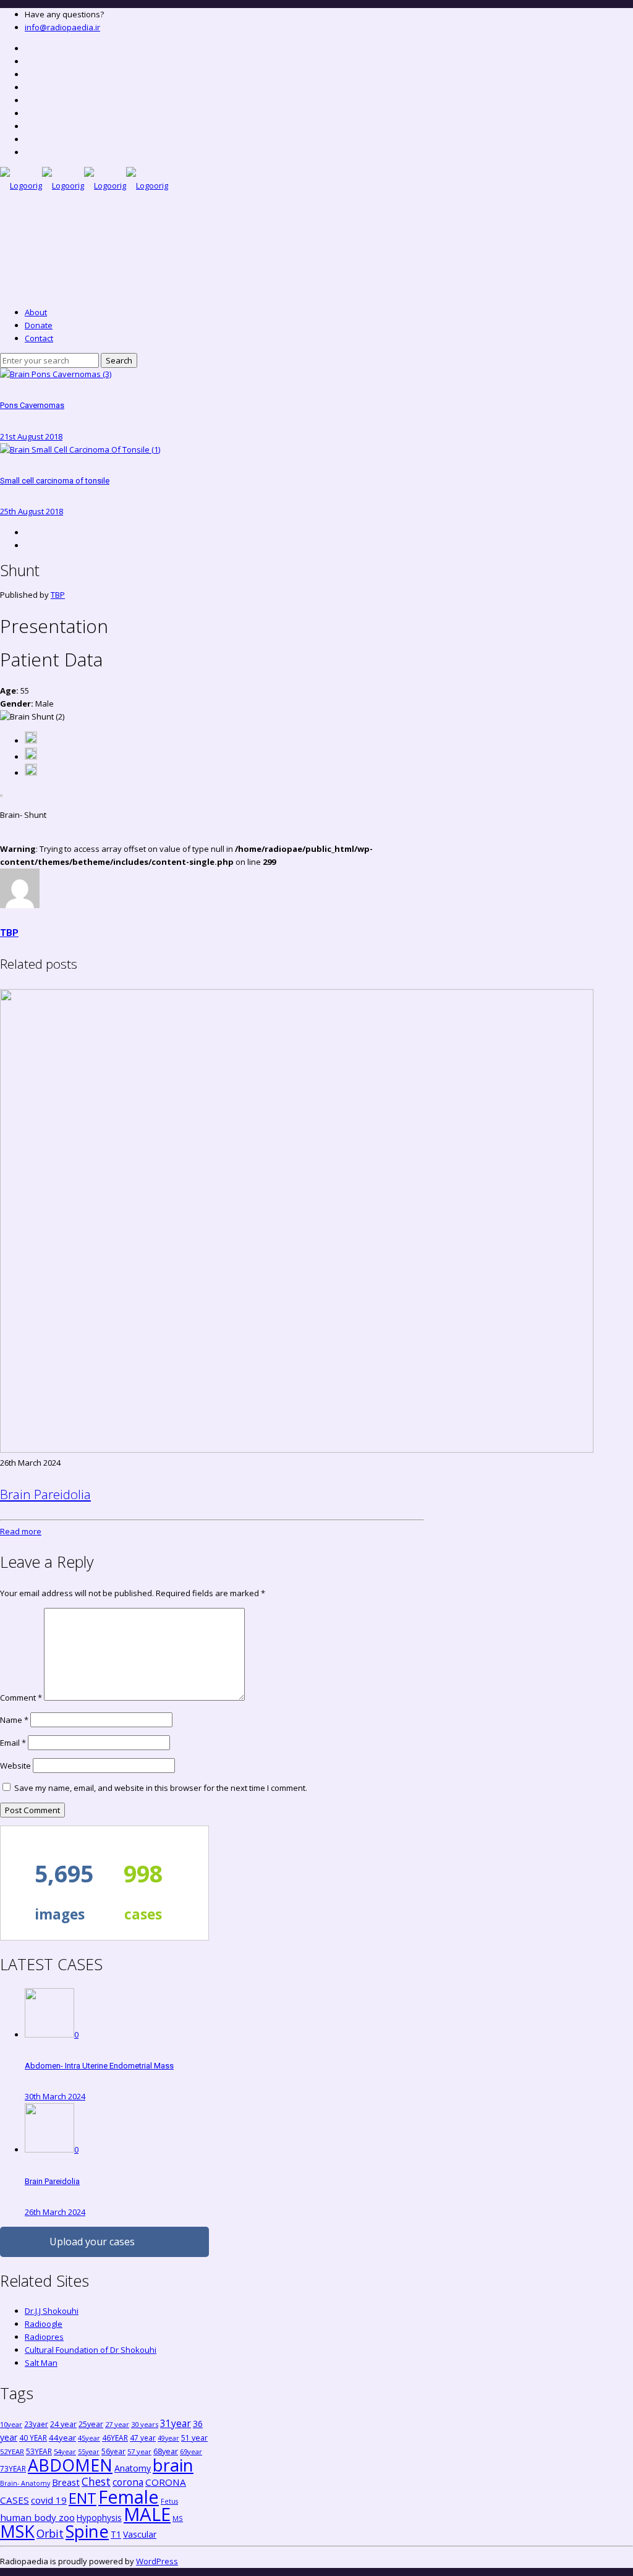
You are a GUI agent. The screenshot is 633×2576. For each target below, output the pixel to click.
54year (65, 2451)
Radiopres (44, 2337)
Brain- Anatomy (25, 2483)
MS (178, 2518)
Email (13, 1743)
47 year (143, 2438)
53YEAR (39, 2451)
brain (173, 2465)
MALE (147, 2514)
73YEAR (13, 2468)
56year (113, 2451)
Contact (39, 338)
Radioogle (44, 2324)
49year (168, 2438)
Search (119, 360)
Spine (87, 2531)
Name (14, 1720)
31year (176, 2423)
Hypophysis (99, 2518)
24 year (63, 2424)
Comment (21, 1698)
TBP (58, 595)
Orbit (50, 2533)
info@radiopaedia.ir (62, 27)
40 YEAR (33, 2438)
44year (62, 2438)
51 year (194, 2438)
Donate (39, 325)
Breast (66, 2482)
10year (11, 2424)
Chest (96, 2481)
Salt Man (41, 2363)
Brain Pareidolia (45, 1494)
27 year (117, 2424)
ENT (83, 2498)
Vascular (140, 2534)
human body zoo (37, 2517)
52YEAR (12, 2451)
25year (91, 2424)
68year (166, 2451)
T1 (116, 2534)
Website (15, 1766)
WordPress (157, 2561)
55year (89, 2452)
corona (128, 2482)
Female (129, 2497)
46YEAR (115, 2438)
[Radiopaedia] (84, 185)
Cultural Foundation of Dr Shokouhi (91, 2350)
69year (191, 2451)
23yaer (36, 2424)
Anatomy (133, 2468)
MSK (17, 2531)
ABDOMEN (70, 2465)
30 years (145, 2424)
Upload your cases (92, 2242)
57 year (139, 2451)
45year (89, 2438)
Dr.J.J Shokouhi (52, 2311)
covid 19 (49, 2500)
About (36, 312)
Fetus (169, 2501)
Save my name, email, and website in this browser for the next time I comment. (161, 1788)
